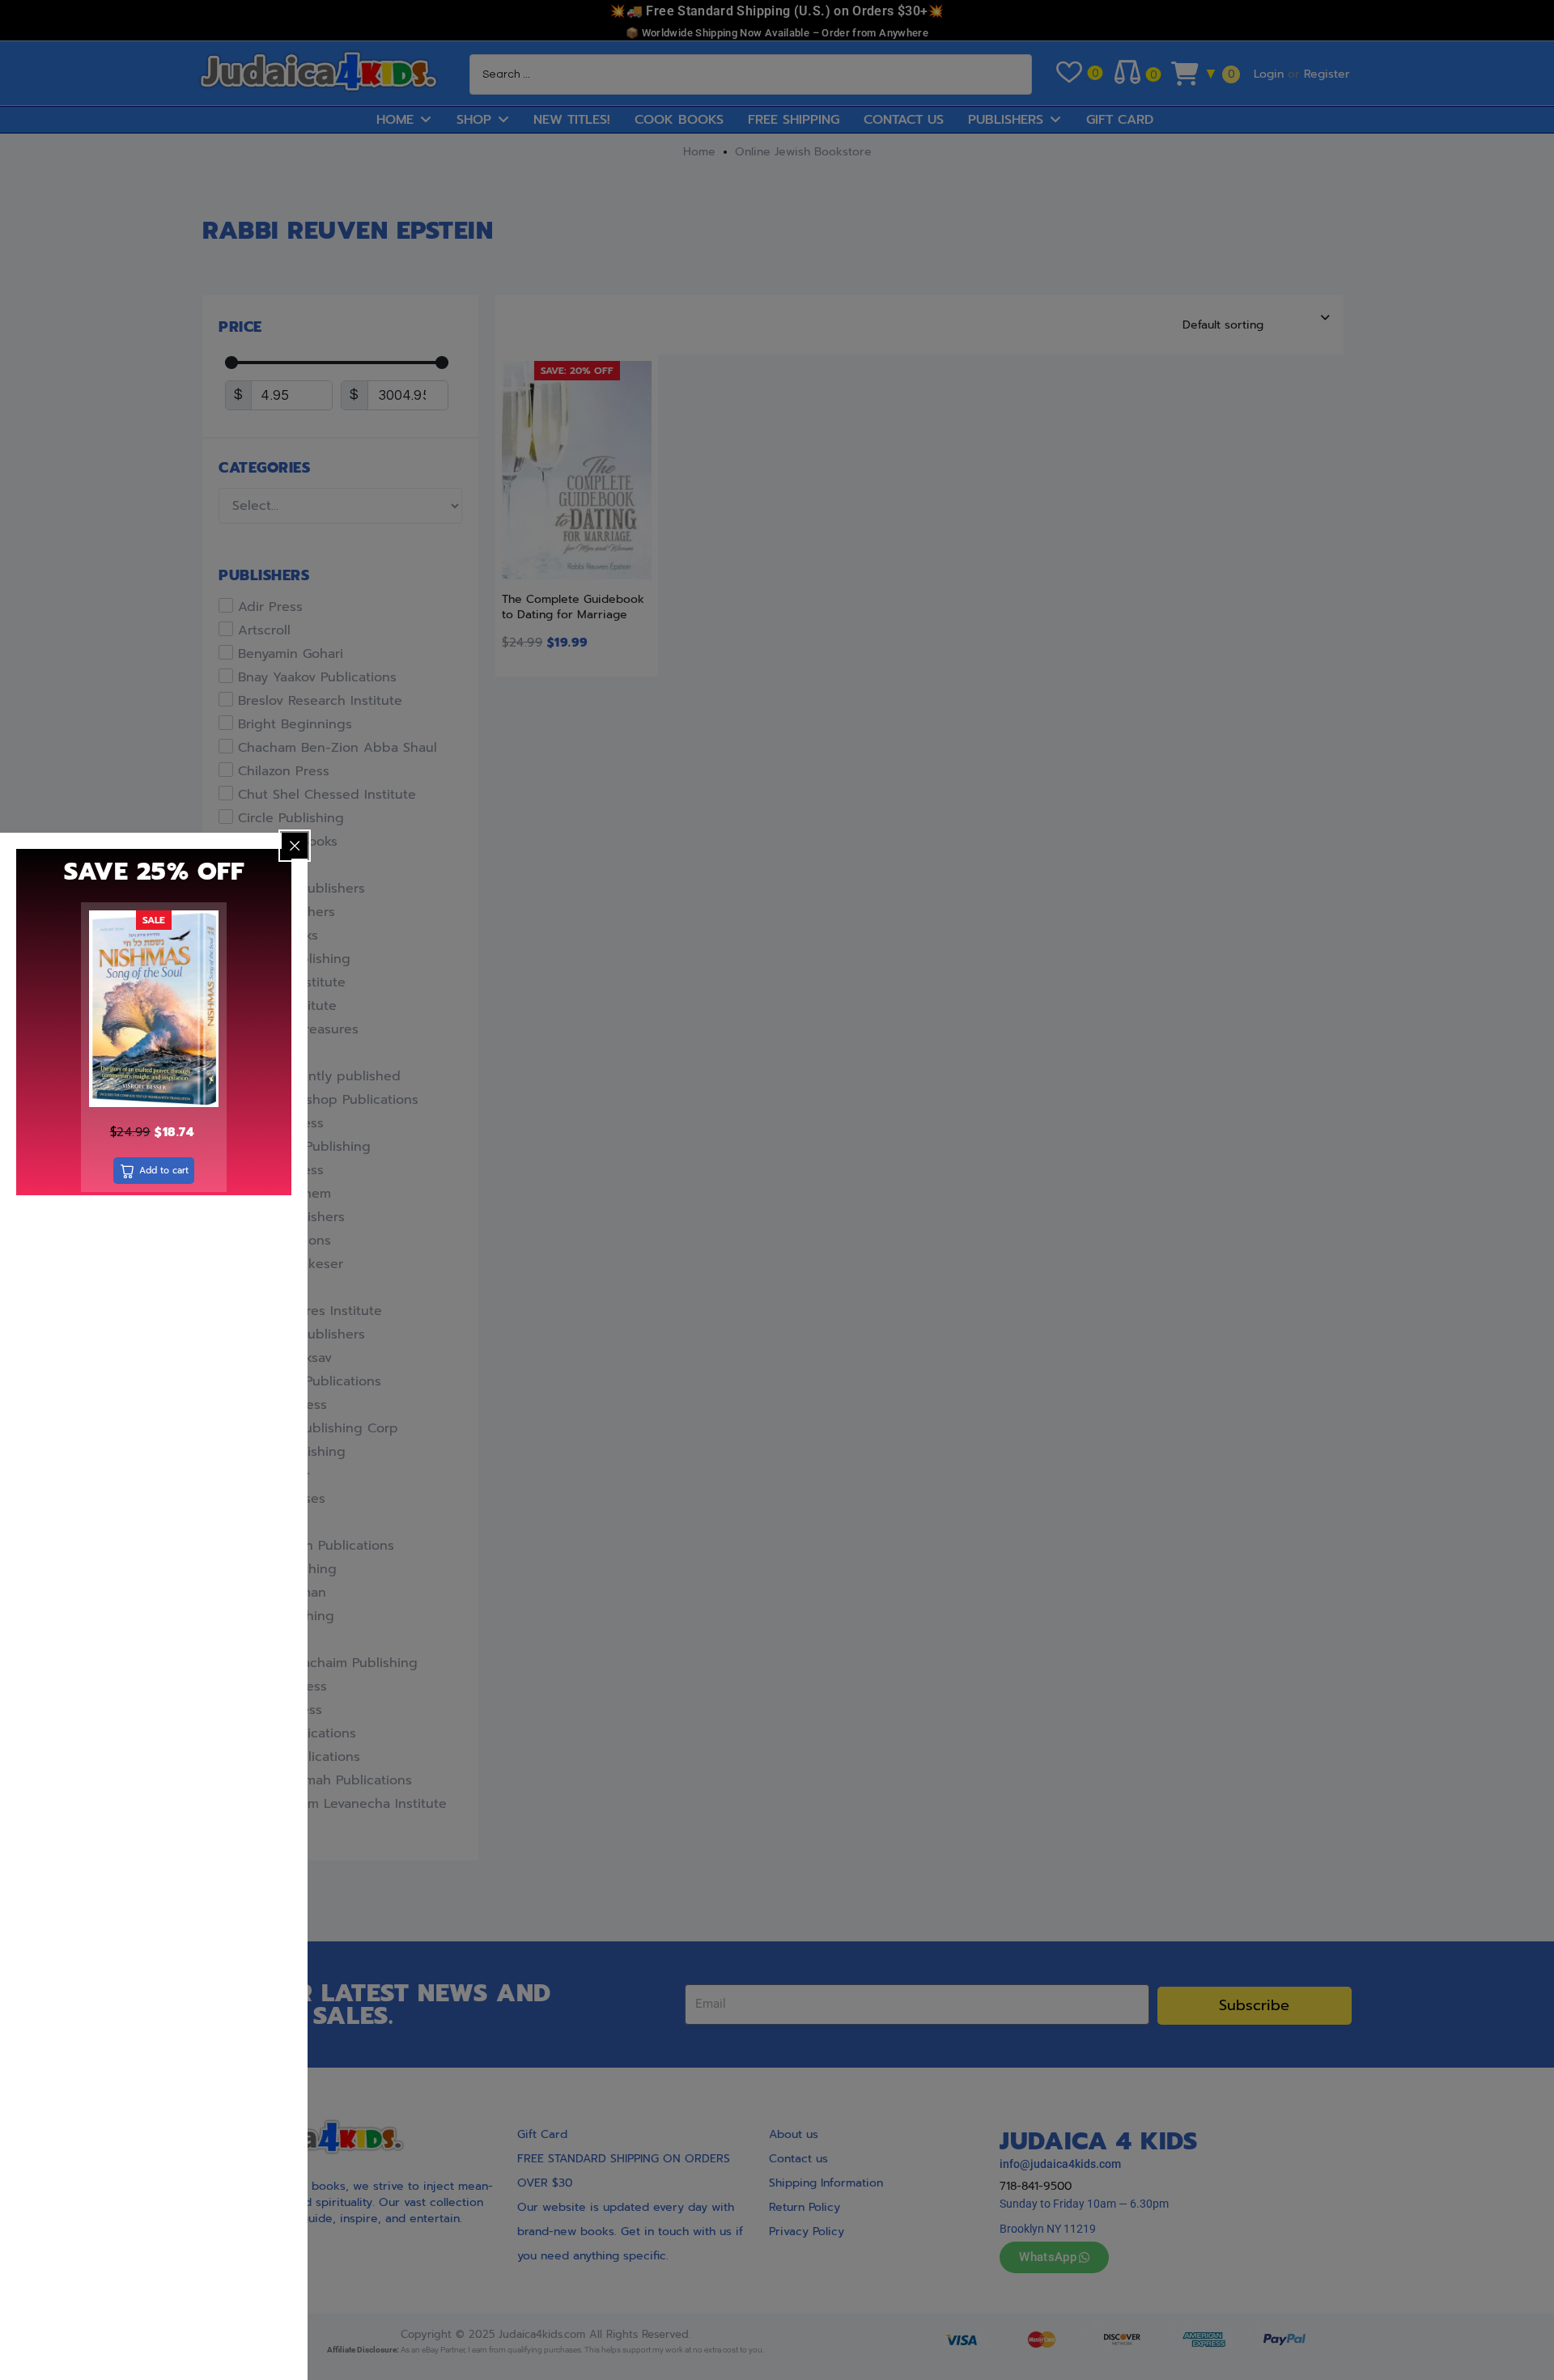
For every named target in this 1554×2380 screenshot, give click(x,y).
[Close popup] (295, 846)
